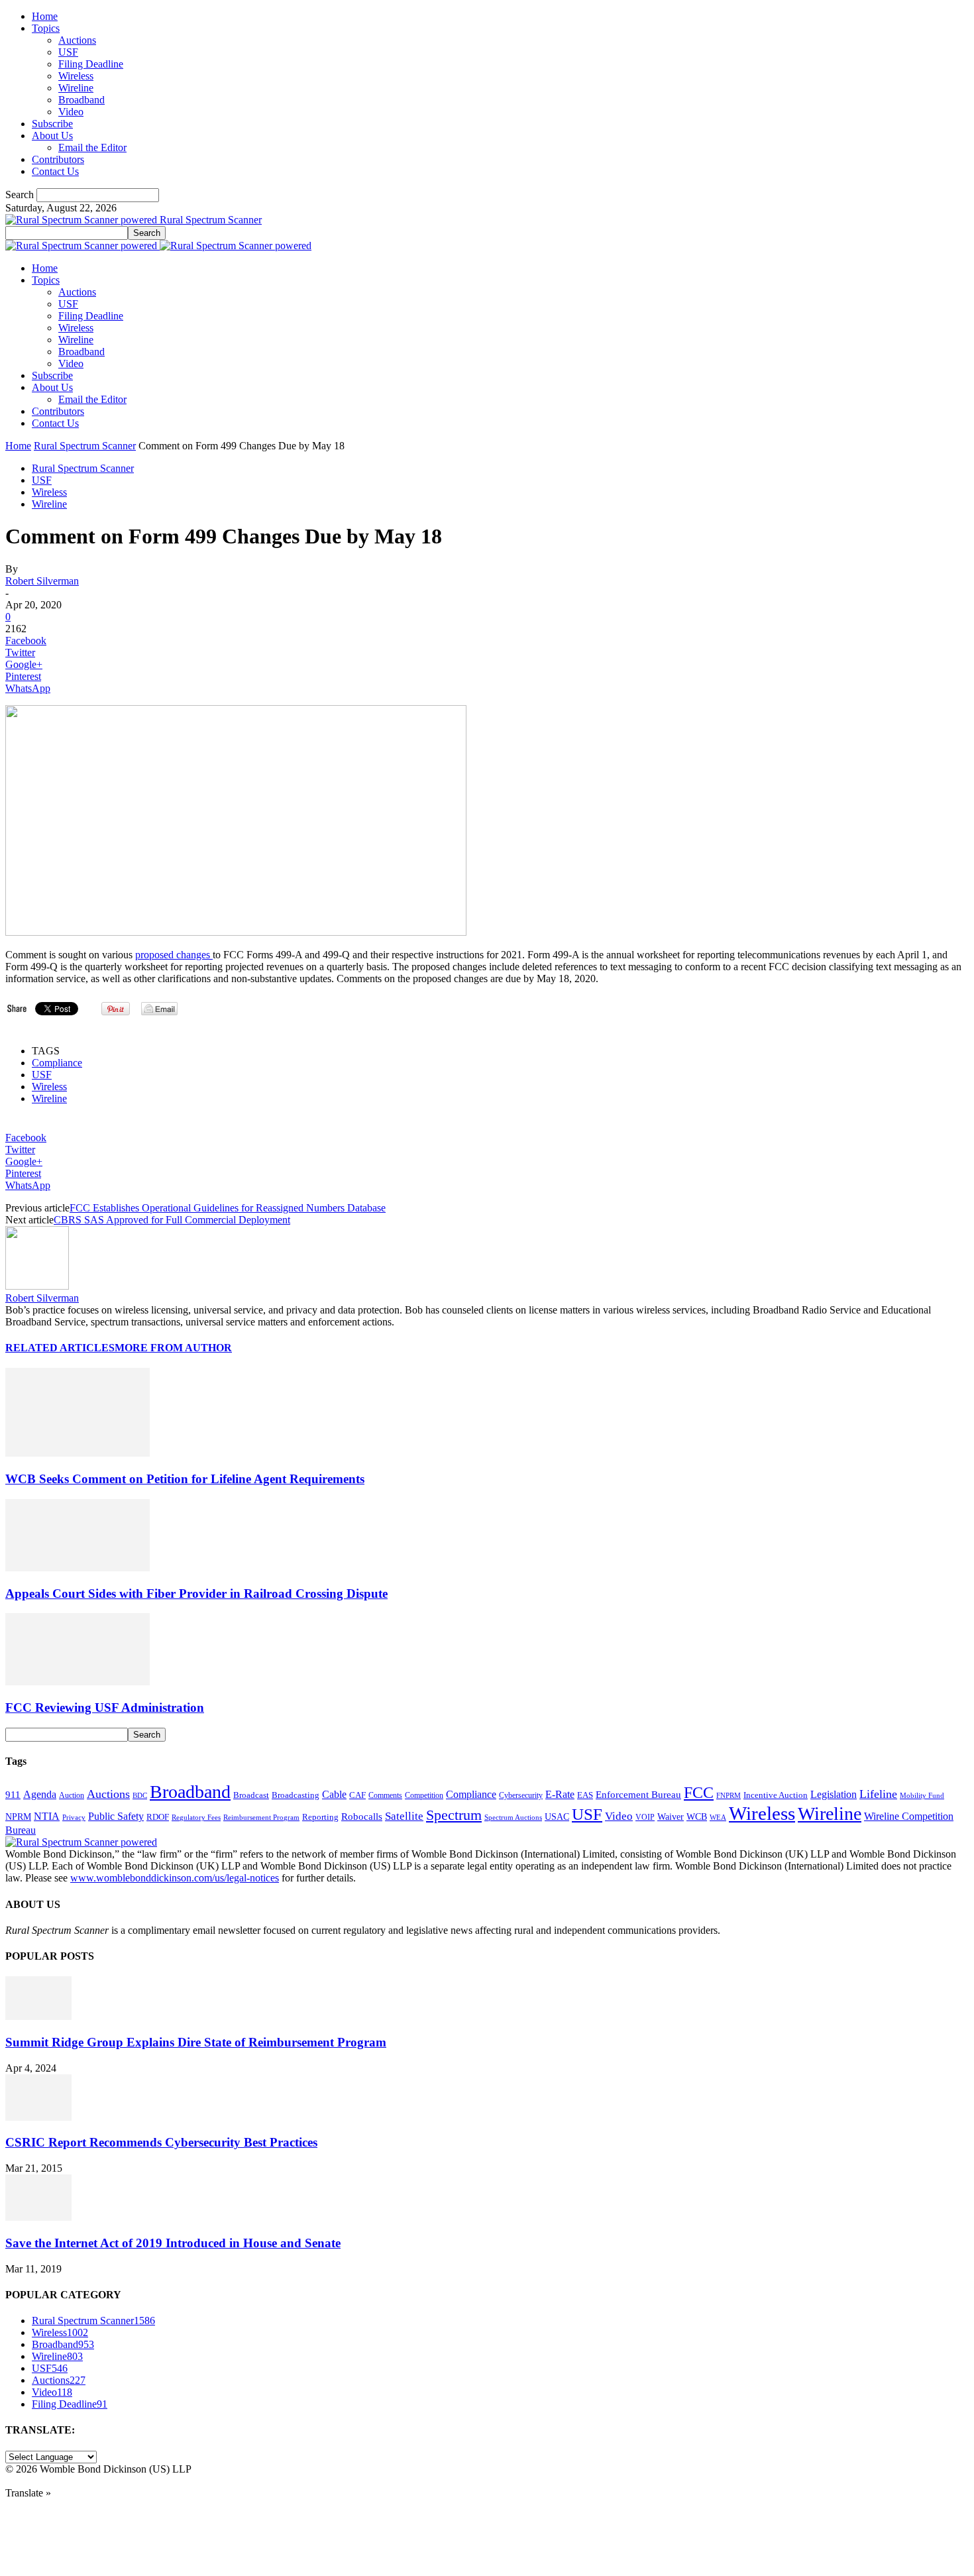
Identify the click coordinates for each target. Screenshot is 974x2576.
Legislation (834, 1794)
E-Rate (560, 1794)
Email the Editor (92, 147)
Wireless (76, 76)
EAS (585, 1795)
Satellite (404, 1816)
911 (13, 1795)
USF (68, 52)
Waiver (671, 1817)
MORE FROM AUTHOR (173, 1348)
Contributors (58, 159)
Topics (46, 28)
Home (45, 16)
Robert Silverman (42, 581)
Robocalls (362, 1816)
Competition (424, 1796)
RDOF (158, 1817)
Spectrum (454, 1815)
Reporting (320, 1817)
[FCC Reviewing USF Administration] (78, 1682)
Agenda (40, 1794)
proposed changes (174, 955)
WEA (718, 1817)
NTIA (47, 1816)
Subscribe (52, 124)
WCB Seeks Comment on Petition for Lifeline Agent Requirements (185, 1479)
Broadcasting (296, 1795)
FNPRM (729, 1796)
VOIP (645, 1817)
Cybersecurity (521, 1795)
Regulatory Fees (196, 1817)
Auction (72, 1795)
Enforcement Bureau (638, 1795)
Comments (385, 1795)
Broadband (81, 100)
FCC (699, 1793)
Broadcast (251, 1795)
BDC (140, 1795)
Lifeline (878, 1794)
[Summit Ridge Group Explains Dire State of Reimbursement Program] (38, 2016)
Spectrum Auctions (513, 1817)
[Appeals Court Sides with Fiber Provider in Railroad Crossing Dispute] (78, 1568)
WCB (697, 1817)
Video (71, 112)
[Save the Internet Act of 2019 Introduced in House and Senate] (38, 2217)
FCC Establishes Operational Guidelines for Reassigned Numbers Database (228, 1208)
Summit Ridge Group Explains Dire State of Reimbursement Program (196, 2042)
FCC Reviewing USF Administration (105, 1708)
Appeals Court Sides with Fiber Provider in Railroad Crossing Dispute (196, 1594)
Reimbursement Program (261, 1817)
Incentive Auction (776, 1795)
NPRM (18, 1817)
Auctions (77, 40)
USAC (557, 1817)
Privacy (74, 1817)
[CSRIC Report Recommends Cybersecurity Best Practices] (38, 2117)
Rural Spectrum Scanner (85, 446)
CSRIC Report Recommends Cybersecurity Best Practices (161, 2142)
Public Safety (116, 1816)
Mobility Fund (922, 1795)
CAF (357, 1795)
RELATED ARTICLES (60, 1348)
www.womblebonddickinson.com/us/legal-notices (175, 1878)
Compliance (57, 1063)
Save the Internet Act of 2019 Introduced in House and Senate (173, 2243)
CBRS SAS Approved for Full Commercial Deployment (172, 1220)
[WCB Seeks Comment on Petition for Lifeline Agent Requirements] (78, 1453)
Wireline (76, 88)
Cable (334, 1794)
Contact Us (55, 171)
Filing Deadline (91, 64)
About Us (52, 136)
